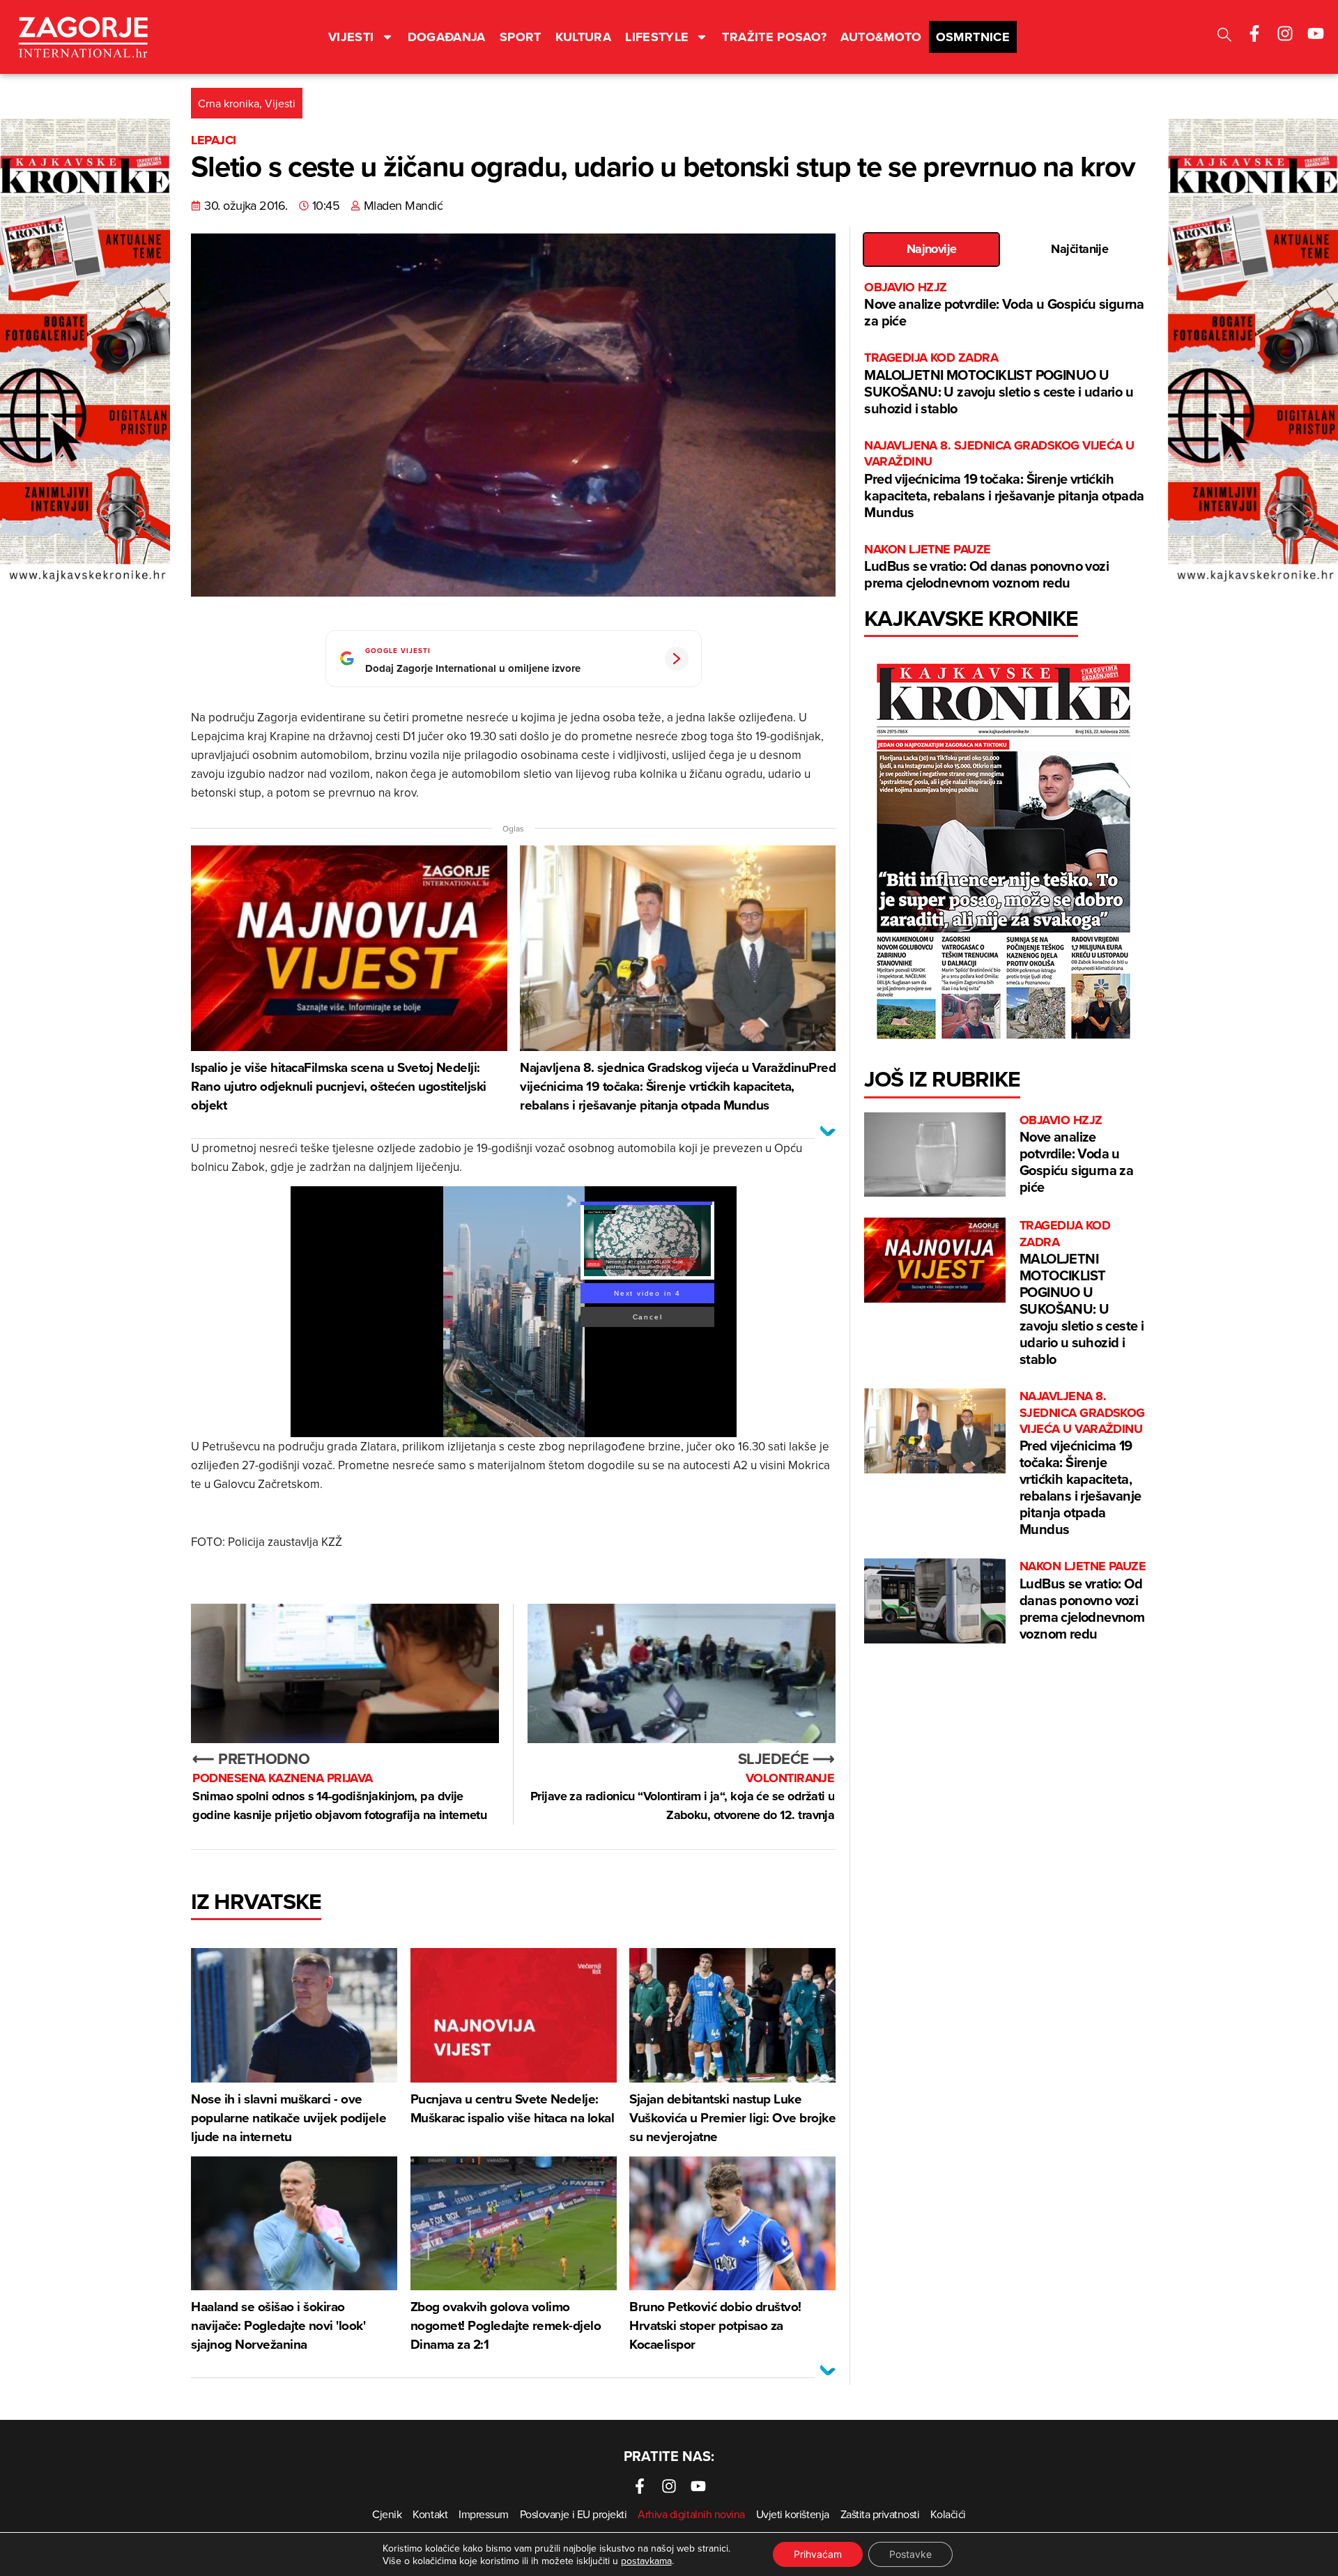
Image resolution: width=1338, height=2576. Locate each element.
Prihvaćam (818, 2554)
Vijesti (351, 37)
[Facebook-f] (1254, 33)
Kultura (584, 37)
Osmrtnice (973, 37)
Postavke (910, 2554)
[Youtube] (1316, 33)
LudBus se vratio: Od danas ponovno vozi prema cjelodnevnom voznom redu (986, 567)
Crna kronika (229, 103)
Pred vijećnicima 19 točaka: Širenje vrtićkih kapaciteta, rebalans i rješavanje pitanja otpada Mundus (1004, 480)
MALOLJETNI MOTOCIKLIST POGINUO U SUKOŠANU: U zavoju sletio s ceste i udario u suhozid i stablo (999, 384)
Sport (521, 37)
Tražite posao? (774, 37)
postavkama (646, 2561)
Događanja (447, 37)
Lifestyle (657, 37)
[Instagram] (1285, 33)
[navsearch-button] (1224, 37)
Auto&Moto (881, 37)
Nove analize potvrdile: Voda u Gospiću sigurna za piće (1004, 305)
